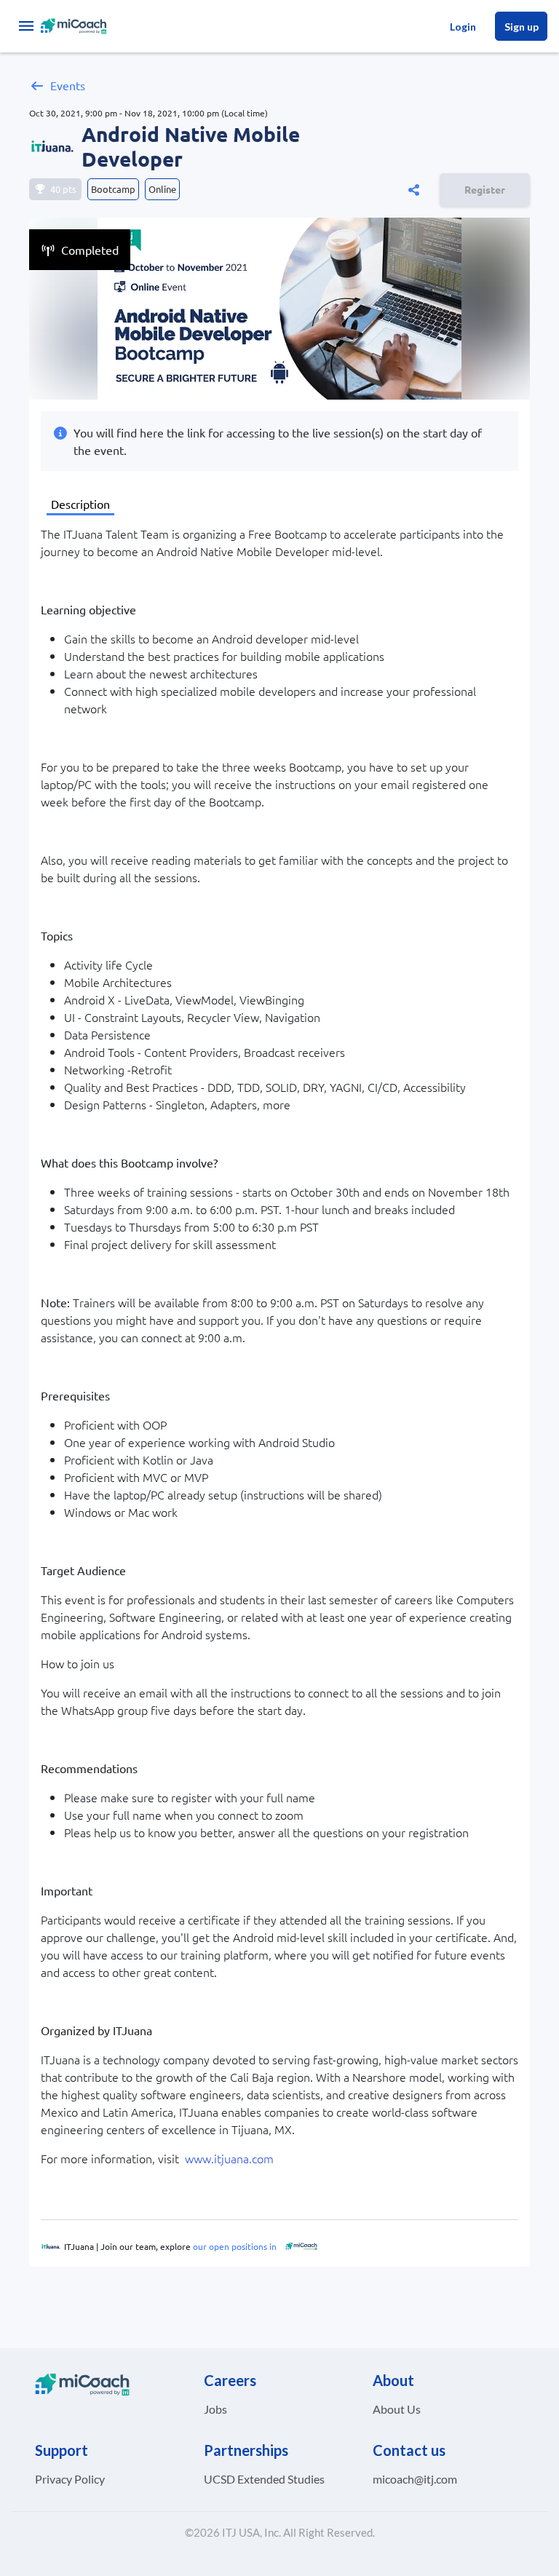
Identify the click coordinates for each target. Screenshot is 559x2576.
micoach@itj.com (415, 2479)
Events (68, 85)
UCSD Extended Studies (264, 2479)
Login (463, 27)
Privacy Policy (70, 2479)
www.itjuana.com (229, 2158)
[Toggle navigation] (26, 26)
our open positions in (234, 2246)
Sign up (522, 27)
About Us (397, 2409)
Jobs (215, 2409)
